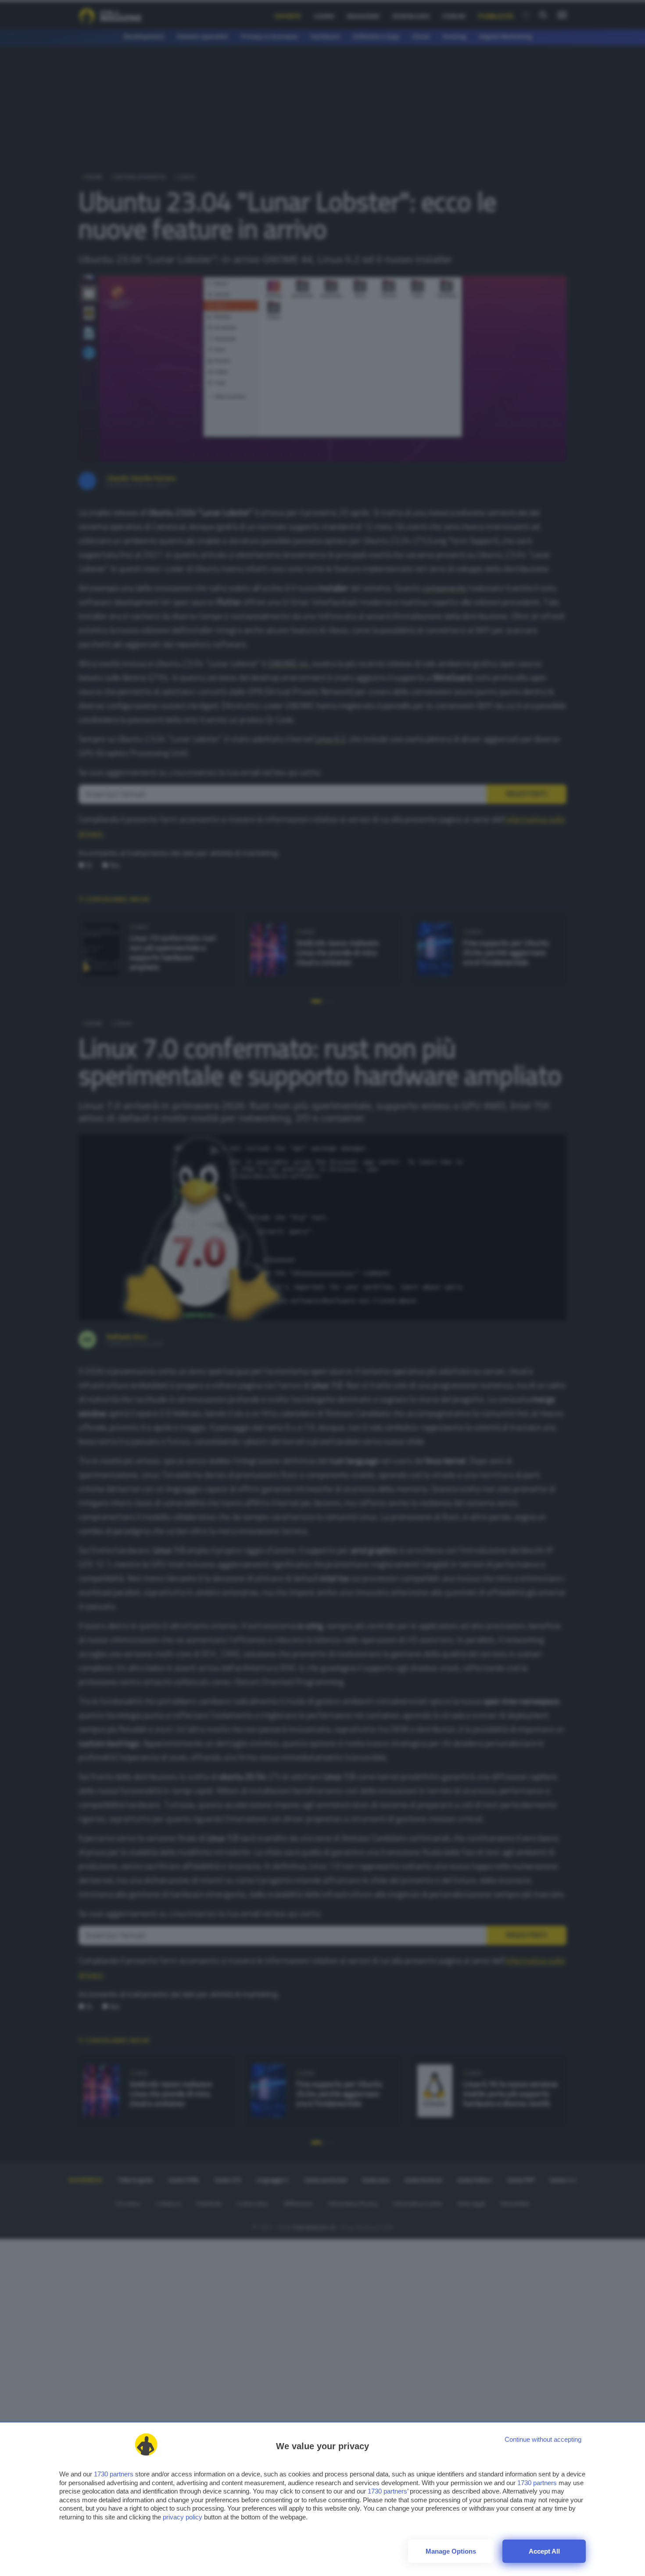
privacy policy (183, 2517)
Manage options (451, 2551)
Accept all (544, 2551)
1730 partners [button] (114, 2474)
